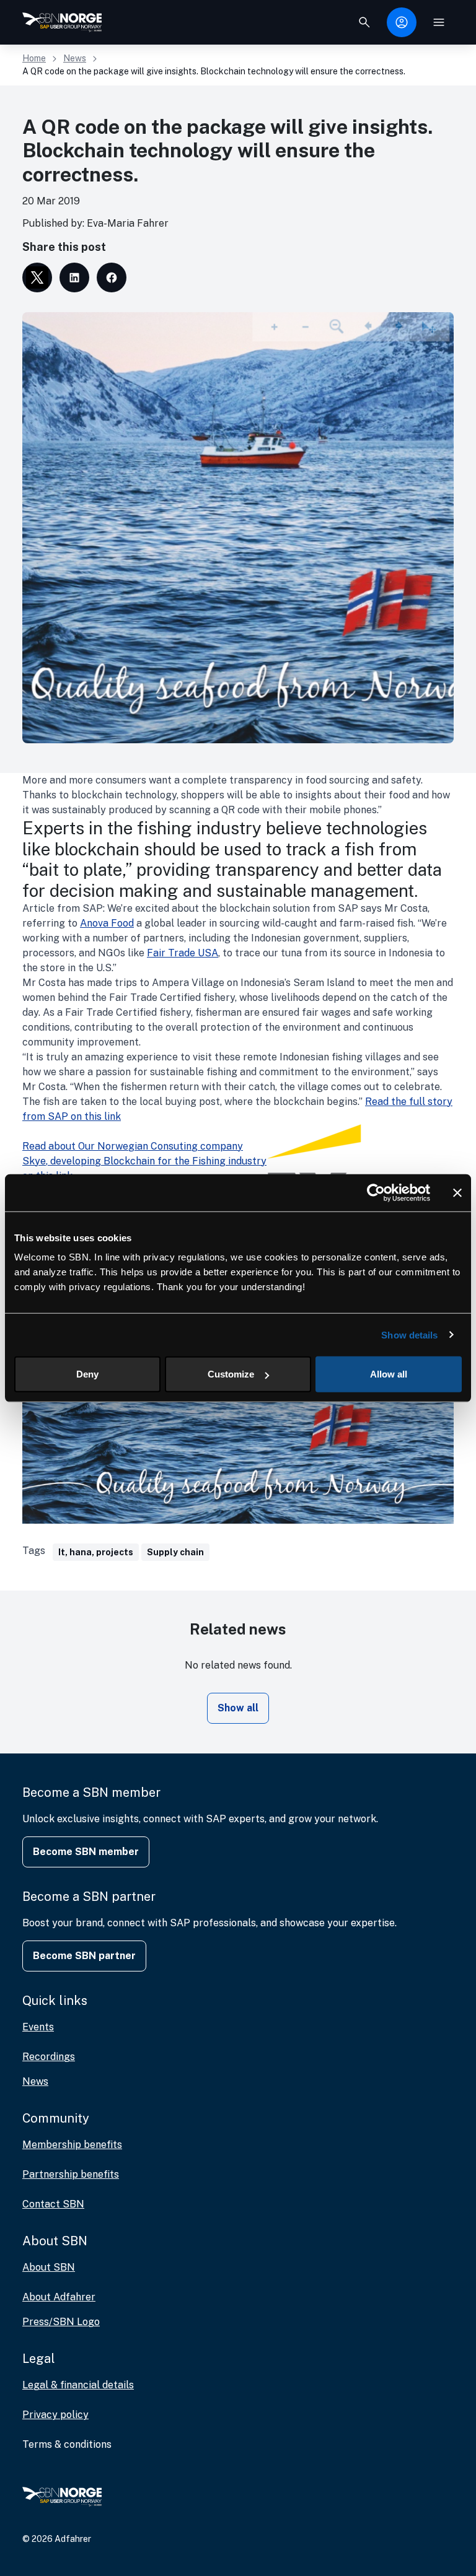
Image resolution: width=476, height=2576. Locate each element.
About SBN (49, 2267)
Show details (409, 1334)
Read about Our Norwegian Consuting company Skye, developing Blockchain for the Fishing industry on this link (144, 1161)
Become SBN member (86, 1852)
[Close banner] (457, 1192)
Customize (231, 1374)
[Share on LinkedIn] (74, 277)
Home (34, 58)
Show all (238, 1708)
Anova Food (107, 923)
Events (38, 2027)
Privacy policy (55, 2415)
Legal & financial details (78, 2385)
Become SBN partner (84, 1956)
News (75, 58)
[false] (364, 22)
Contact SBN (53, 2204)
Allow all (389, 1374)
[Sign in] (402, 22)
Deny (87, 1374)
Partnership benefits (71, 2174)
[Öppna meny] (439, 22)
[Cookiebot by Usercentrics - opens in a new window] (376, 1192)
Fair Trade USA (183, 953)
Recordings (49, 2057)
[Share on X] (37, 277)
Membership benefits (72, 2145)
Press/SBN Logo (61, 2322)
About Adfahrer (59, 2297)
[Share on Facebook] (112, 277)
